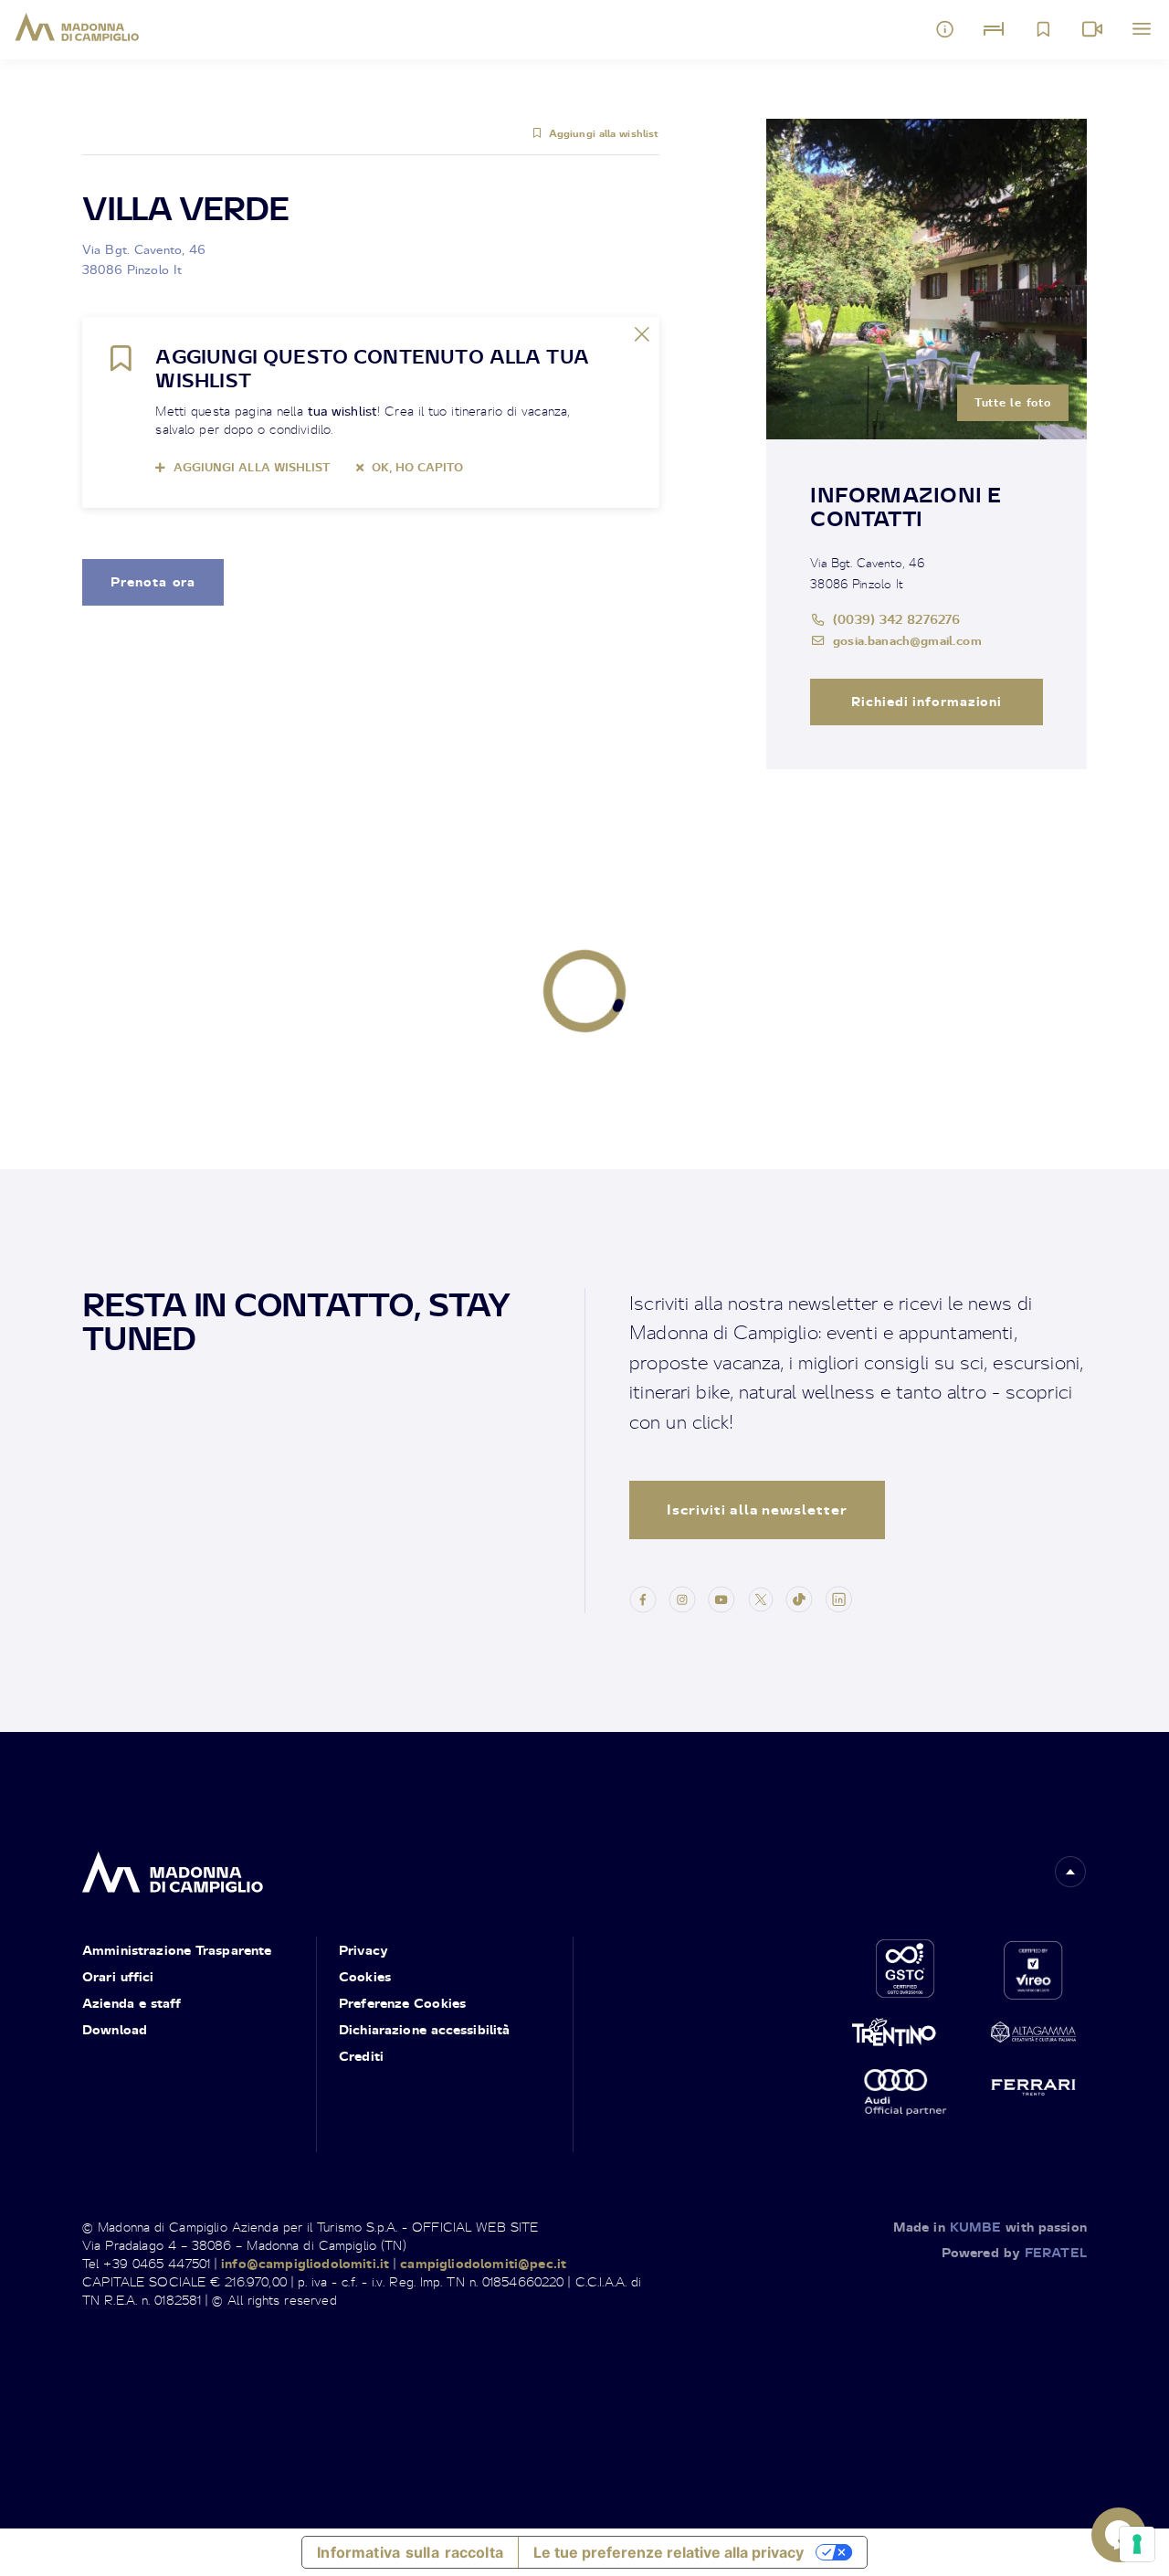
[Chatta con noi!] (1119, 2535)
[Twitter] (761, 1598)
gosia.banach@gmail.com (907, 640)
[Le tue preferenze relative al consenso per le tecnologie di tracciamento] (1137, 2544)
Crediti (361, 2056)
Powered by (1014, 2252)
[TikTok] (799, 1598)
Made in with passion (990, 2227)
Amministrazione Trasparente (177, 1950)
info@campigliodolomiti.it (305, 2263)
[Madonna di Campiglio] (77, 27)
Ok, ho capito (417, 467)
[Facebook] (643, 1598)
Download (115, 2029)
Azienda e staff (132, 2003)
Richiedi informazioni (927, 701)
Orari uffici (118, 1976)
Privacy (363, 1950)
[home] (173, 1868)
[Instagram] (682, 1598)
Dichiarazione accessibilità (424, 2029)
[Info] (945, 29)
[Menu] (1142, 29)
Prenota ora (153, 581)
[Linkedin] (838, 1598)
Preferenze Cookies (402, 2003)
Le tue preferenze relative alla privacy (669, 2552)
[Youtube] (721, 1598)
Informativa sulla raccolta (410, 2552)
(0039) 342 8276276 (896, 619)
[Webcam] (1092, 29)
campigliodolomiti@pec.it (483, 2263)
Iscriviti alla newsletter (757, 1510)
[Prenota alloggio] (994, 29)
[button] (1070, 1872)
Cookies (365, 1976)
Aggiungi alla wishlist (604, 133)
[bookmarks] (1043, 29)
